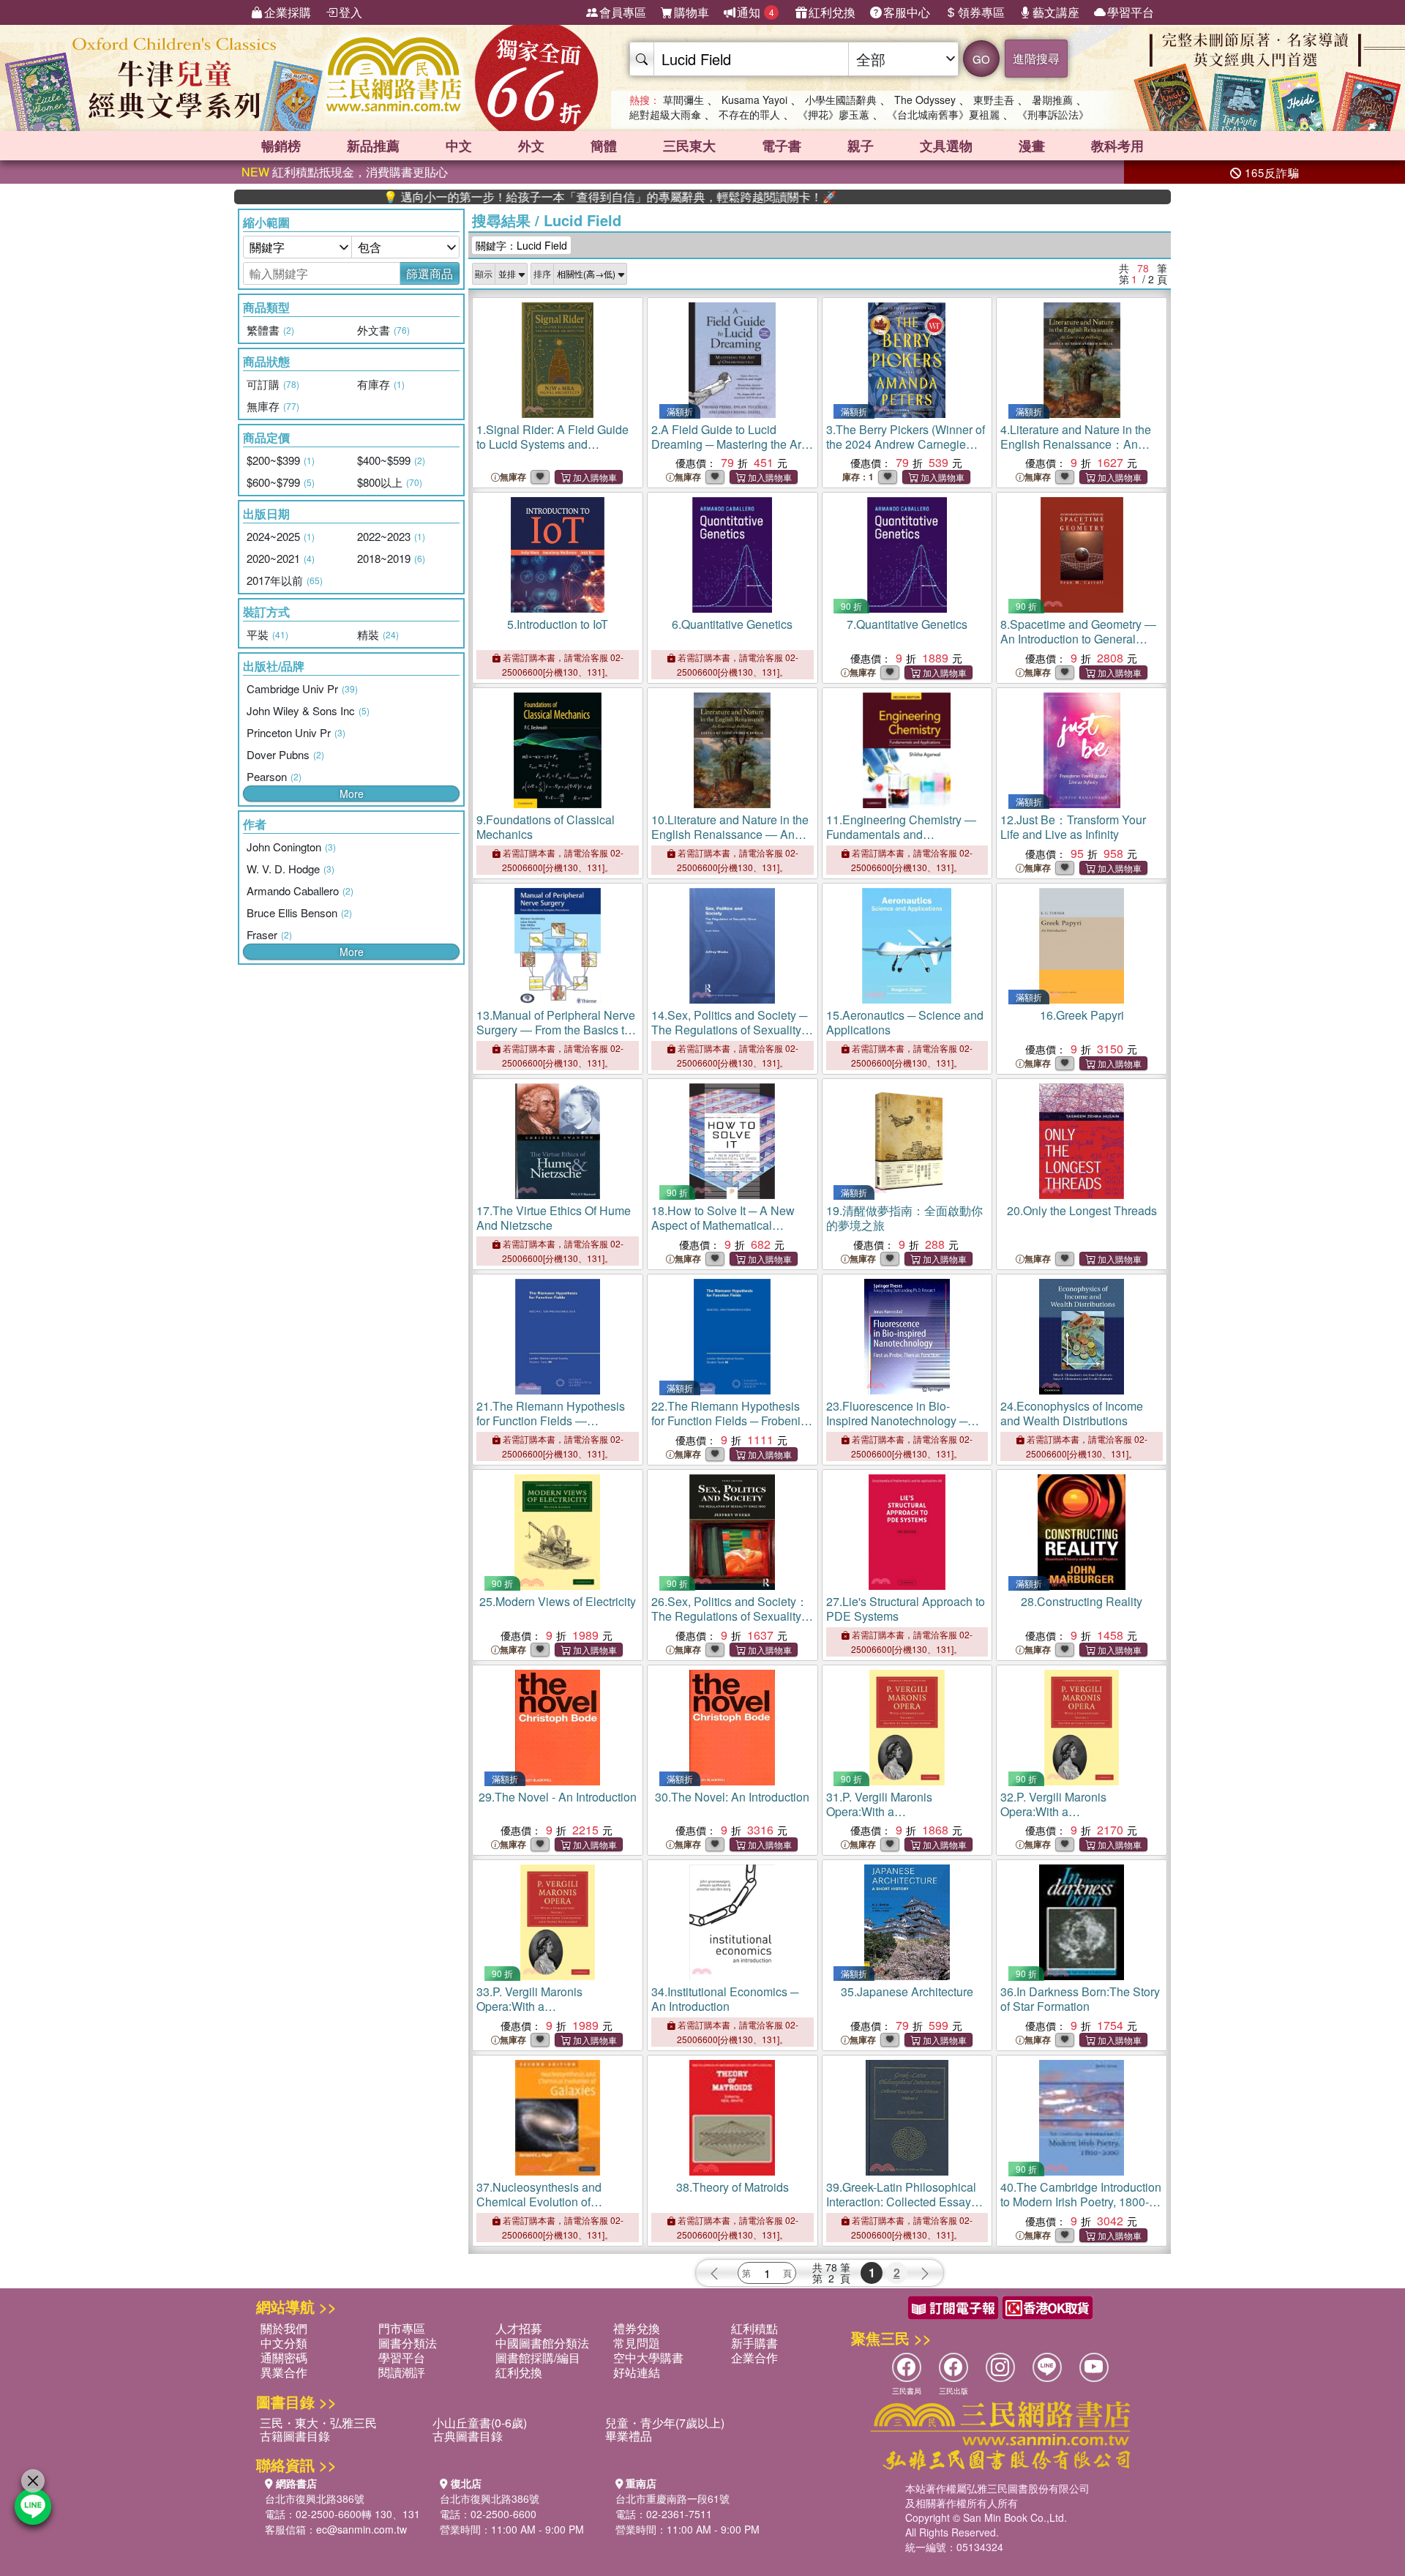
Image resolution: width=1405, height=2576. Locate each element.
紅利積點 (754, 2328)
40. (1081, 2202)
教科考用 (1117, 146)
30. (732, 1797)
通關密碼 (284, 2357)
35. (907, 1991)
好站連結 (637, 2372)
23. (897, 1428)
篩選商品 (430, 273)
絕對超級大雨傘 (665, 114)
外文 (531, 146)
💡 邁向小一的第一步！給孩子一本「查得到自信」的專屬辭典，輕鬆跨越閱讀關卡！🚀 (530, 197)
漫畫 (1032, 146)
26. (730, 1616)
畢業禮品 (629, 2436)
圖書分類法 (408, 2343)
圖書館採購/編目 (538, 2357)
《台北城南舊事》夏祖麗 (943, 114)
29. (558, 1797)
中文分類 (284, 2343)
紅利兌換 (832, 12)
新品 (373, 146)
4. (1076, 444)
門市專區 (402, 2328)
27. (906, 1609)
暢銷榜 (281, 146)
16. (1082, 1015)
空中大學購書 (648, 2357)
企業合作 (754, 2357)
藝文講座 (1056, 12)
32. (1062, 1811)
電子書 (782, 146)
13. (556, 1030)
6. (732, 624)
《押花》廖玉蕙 (833, 114)
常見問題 (637, 2343)
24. (1072, 1413)
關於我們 (284, 2328)
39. (902, 2202)
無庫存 (513, 477)
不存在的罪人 (749, 114)
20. (1082, 1210)
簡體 (604, 146)
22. (732, 1420)
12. (1073, 827)
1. (552, 444)
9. (546, 827)
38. (733, 2187)
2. (728, 444)
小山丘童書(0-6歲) (480, 2423)
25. (558, 1601)
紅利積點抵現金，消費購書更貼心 (345, 172)
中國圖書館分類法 (542, 2343)
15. (905, 1022)
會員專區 (623, 12)
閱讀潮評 (402, 2372)
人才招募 (519, 2328)
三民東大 (689, 146)
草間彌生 (683, 100)
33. (538, 2006)
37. (539, 2202)
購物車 (692, 12)
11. (901, 834)
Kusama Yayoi (754, 100)
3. (906, 451)
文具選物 (946, 146)
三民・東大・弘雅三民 (318, 2423)
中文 (459, 146)
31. (888, 1811)
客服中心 (907, 12)
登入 (351, 12)
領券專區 (981, 12)
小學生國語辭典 (841, 100)
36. (1080, 1999)
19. (904, 1218)
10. (730, 834)
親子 (861, 146)
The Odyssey (925, 100)
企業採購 (288, 12)
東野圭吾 (994, 100)
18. (723, 1225)
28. (1082, 1601)
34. (725, 1999)
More (352, 794)
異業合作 (284, 2372)
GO (981, 59)
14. (729, 1030)
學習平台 (1131, 12)
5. (558, 624)
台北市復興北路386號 (315, 2498)
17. (554, 1218)
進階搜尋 (1036, 58)
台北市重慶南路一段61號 (672, 2498)
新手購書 (754, 2343)
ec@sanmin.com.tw (361, 2529)
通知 (756, 12)
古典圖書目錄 (468, 2436)
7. (907, 624)
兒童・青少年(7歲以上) (665, 2423)
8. (1078, 639)
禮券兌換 (637, 2328)
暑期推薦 (1052, 100)
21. (551, 1428)
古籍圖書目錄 (295, 2436)
